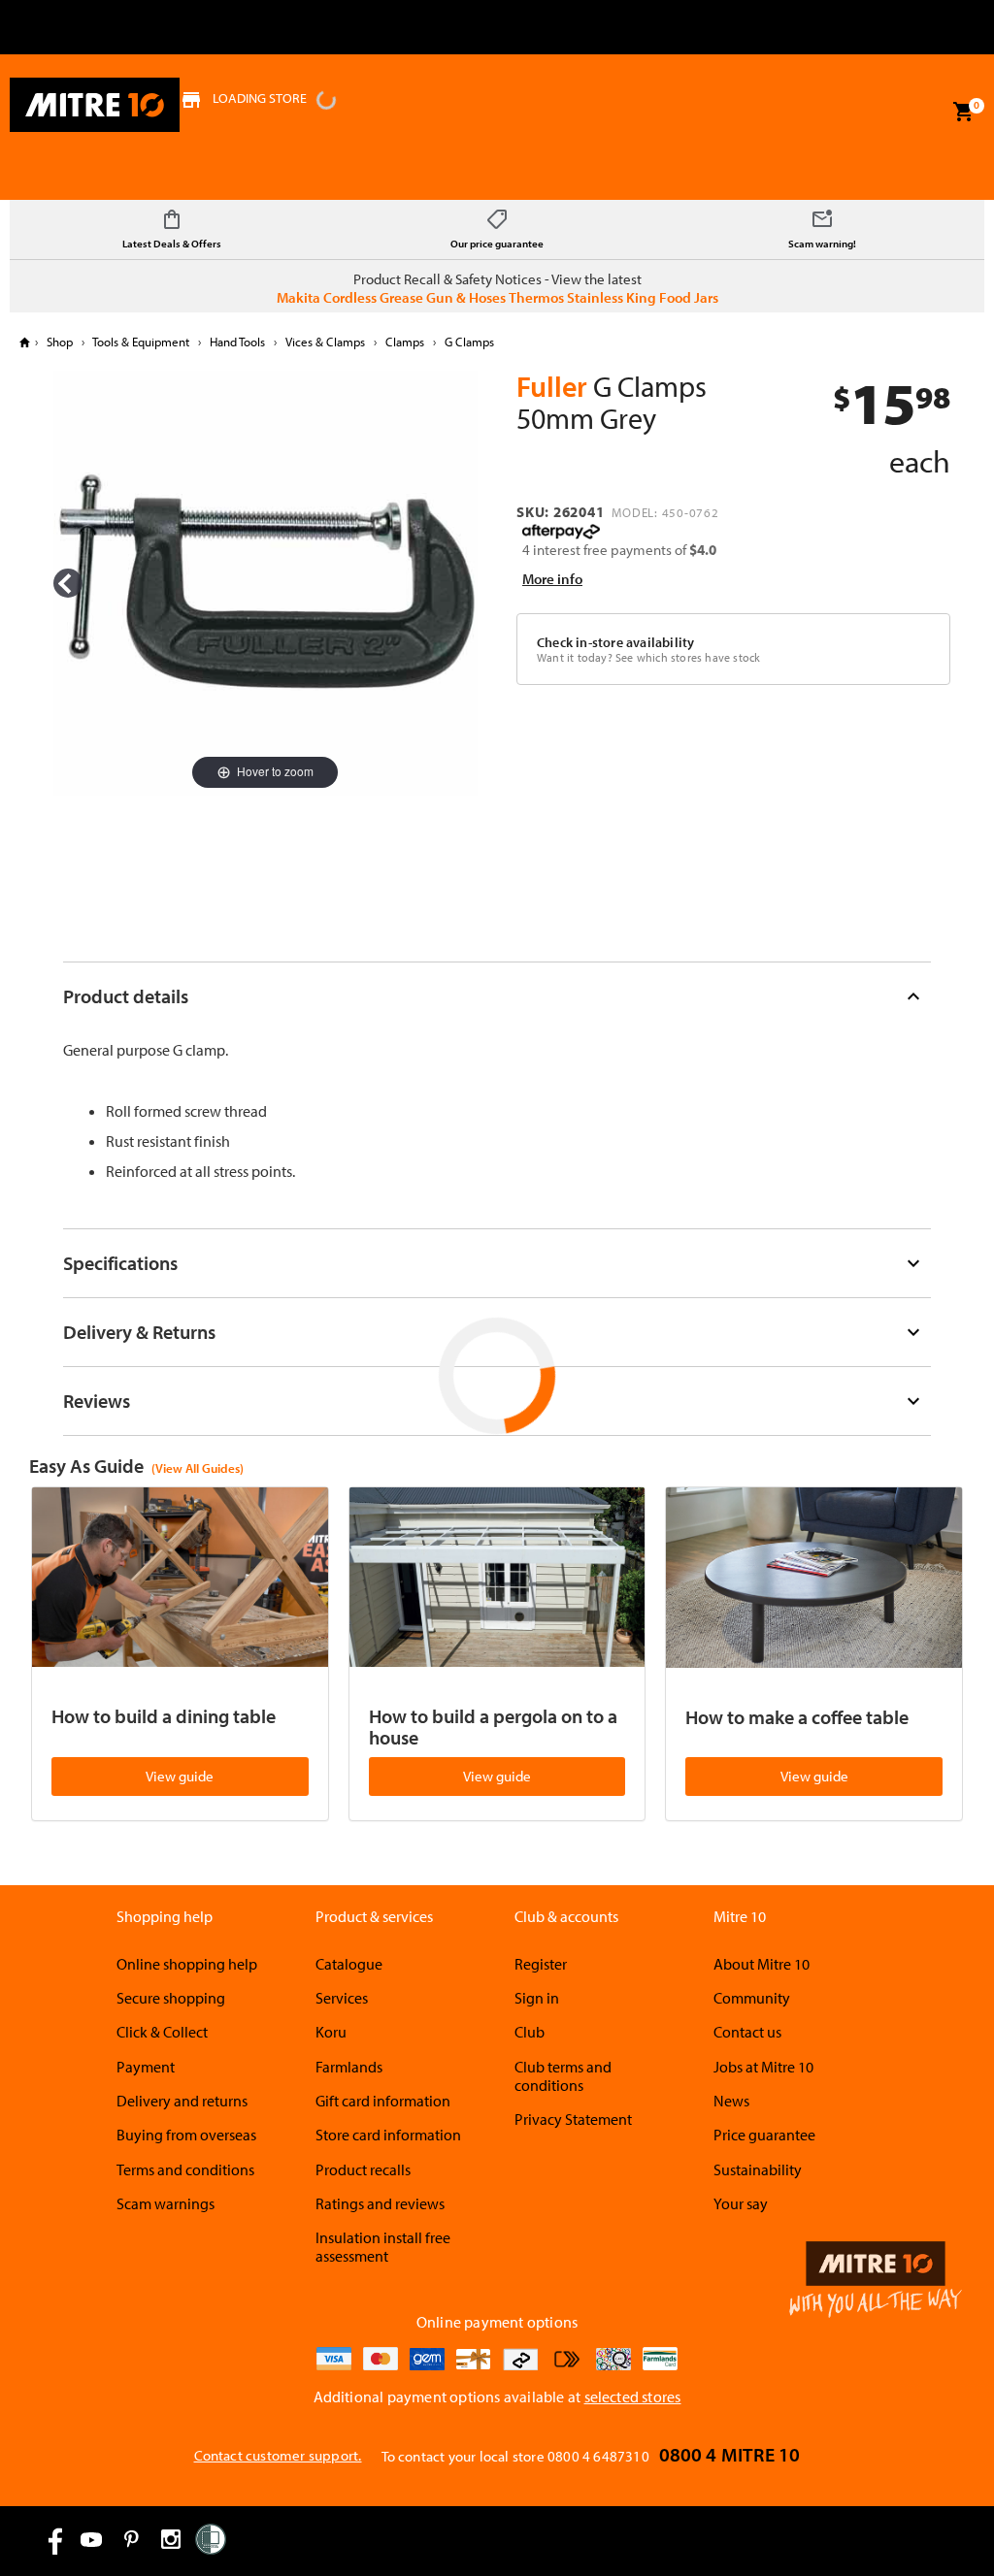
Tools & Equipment (141, 342)
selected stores (633, 2397)
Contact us (747, 2032)
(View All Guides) (198, 1468)
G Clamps (468, 342)
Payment (146, 2067)
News (731, 2101)
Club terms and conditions (563, 2076)
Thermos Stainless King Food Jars (613, 297)
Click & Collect (162, 2032)
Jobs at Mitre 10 (763, 2067)
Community (752, 1998)
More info (552, 579)
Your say (741, 2203)
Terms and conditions (185, 2169)
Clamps (405, 342)
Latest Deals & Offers (172, 244)
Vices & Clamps (325, 342)
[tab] (497, 996)
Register (541, 1964)
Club (530, 2032)
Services (342, 1998)
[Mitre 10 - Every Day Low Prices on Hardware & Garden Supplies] (95, 105)
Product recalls (363, 2169)
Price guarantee (764, 2135)
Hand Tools (237, 342)
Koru (331, 2032)
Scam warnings (166, 2203)
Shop (60, 342)
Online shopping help (187, 1964)
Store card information (388, 2135)
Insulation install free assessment (383, 2247)
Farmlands (349, 2067)
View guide (180, 1776)
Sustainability (758, 2169)
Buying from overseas (186, 2135)
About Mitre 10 (762, 1964)
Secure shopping (171, 1998)
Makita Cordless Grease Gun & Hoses (391, 297)
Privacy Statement (573, 2119)
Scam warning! (822, 244)
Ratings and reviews (380, 2203)
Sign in (537, 1998)
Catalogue (349, 1964)
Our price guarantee (497, 244)
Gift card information (383, 2101)
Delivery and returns (182, 2101)
